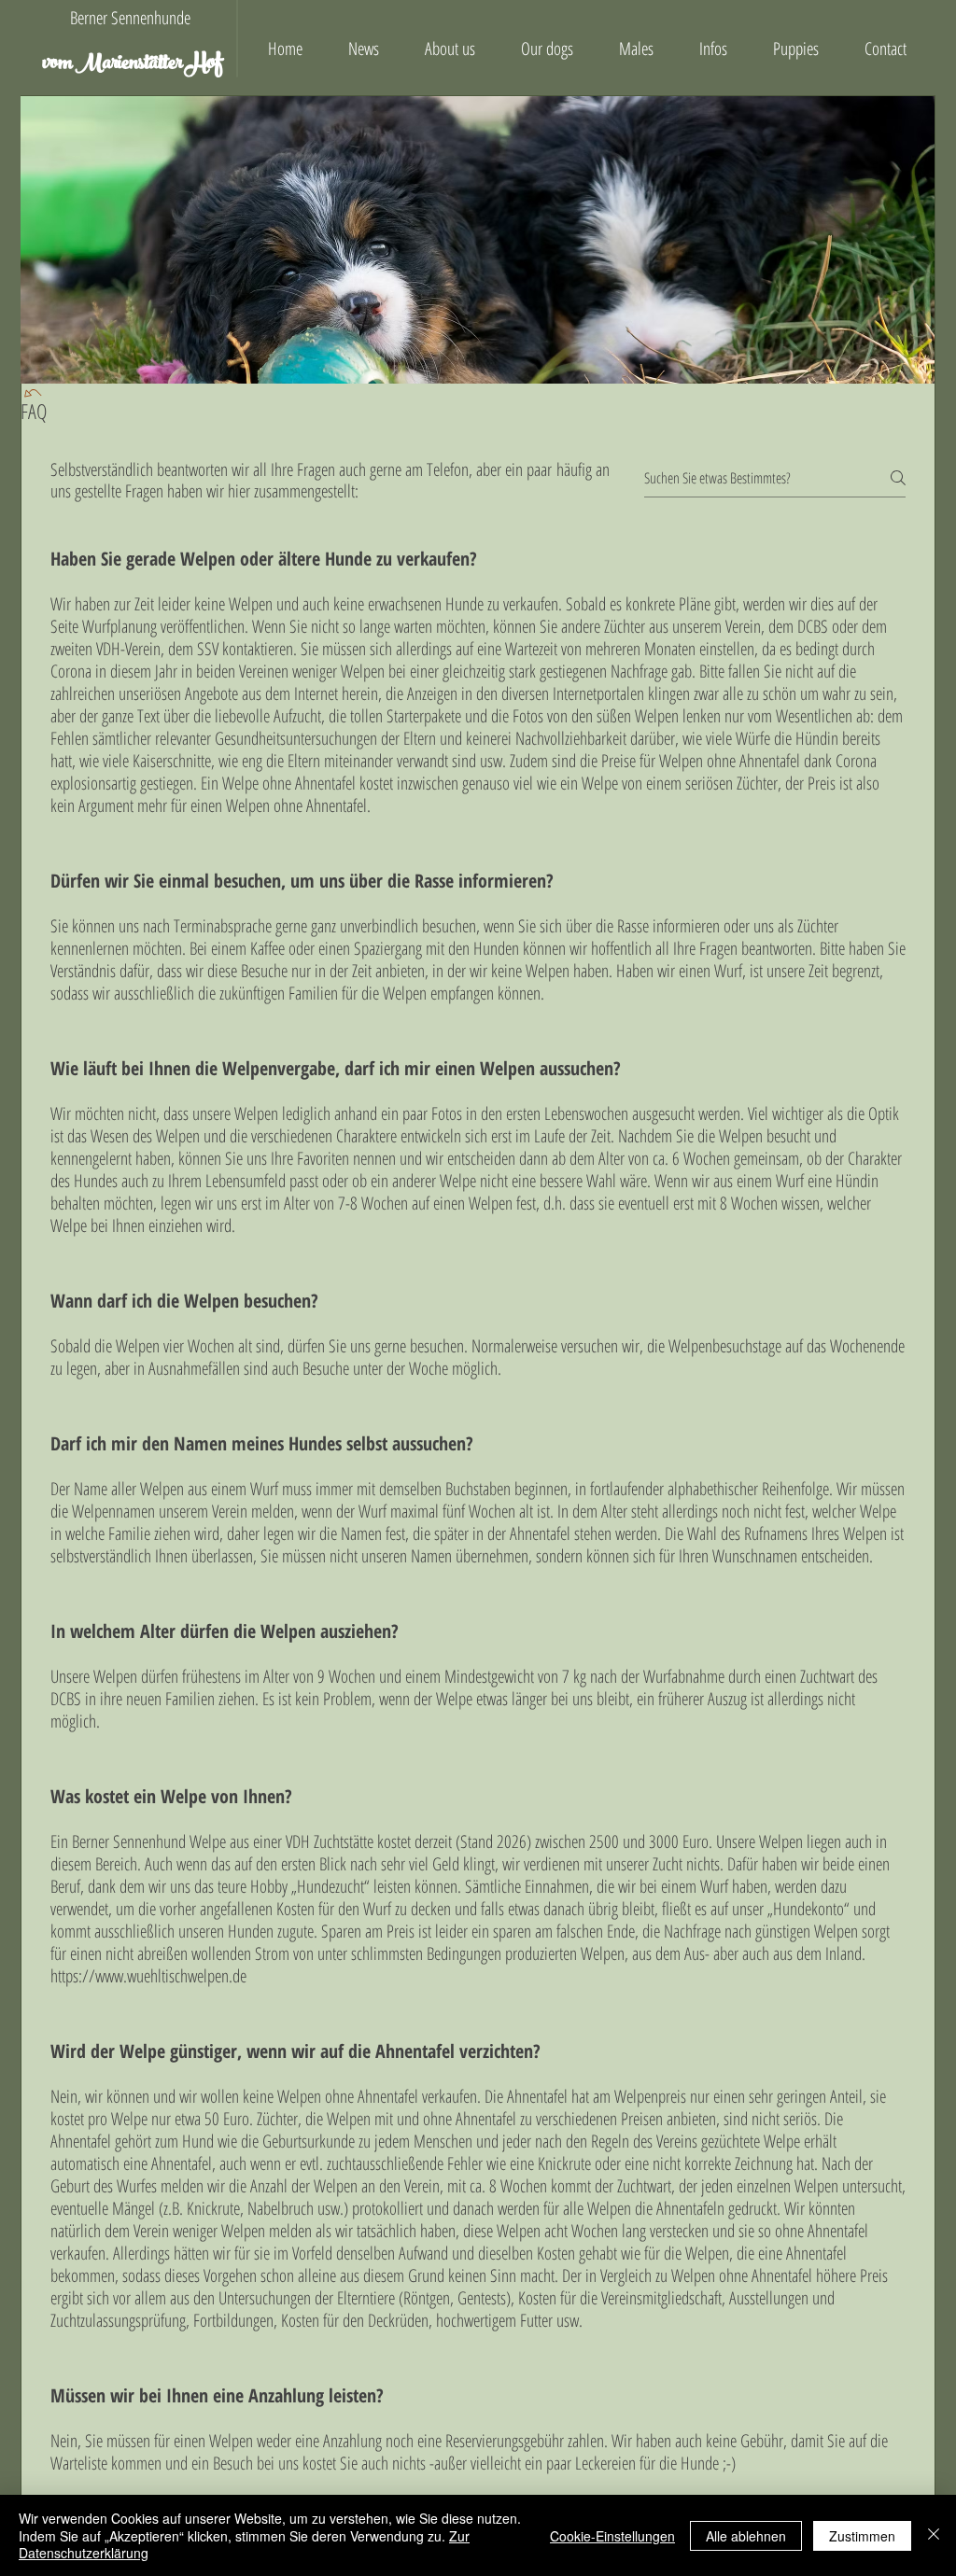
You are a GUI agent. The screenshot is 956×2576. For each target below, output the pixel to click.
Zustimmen (862, 2536)
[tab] (478, 1526)
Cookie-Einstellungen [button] (612, 2536)
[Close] (934, 2535)
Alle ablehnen (746, 2536)
